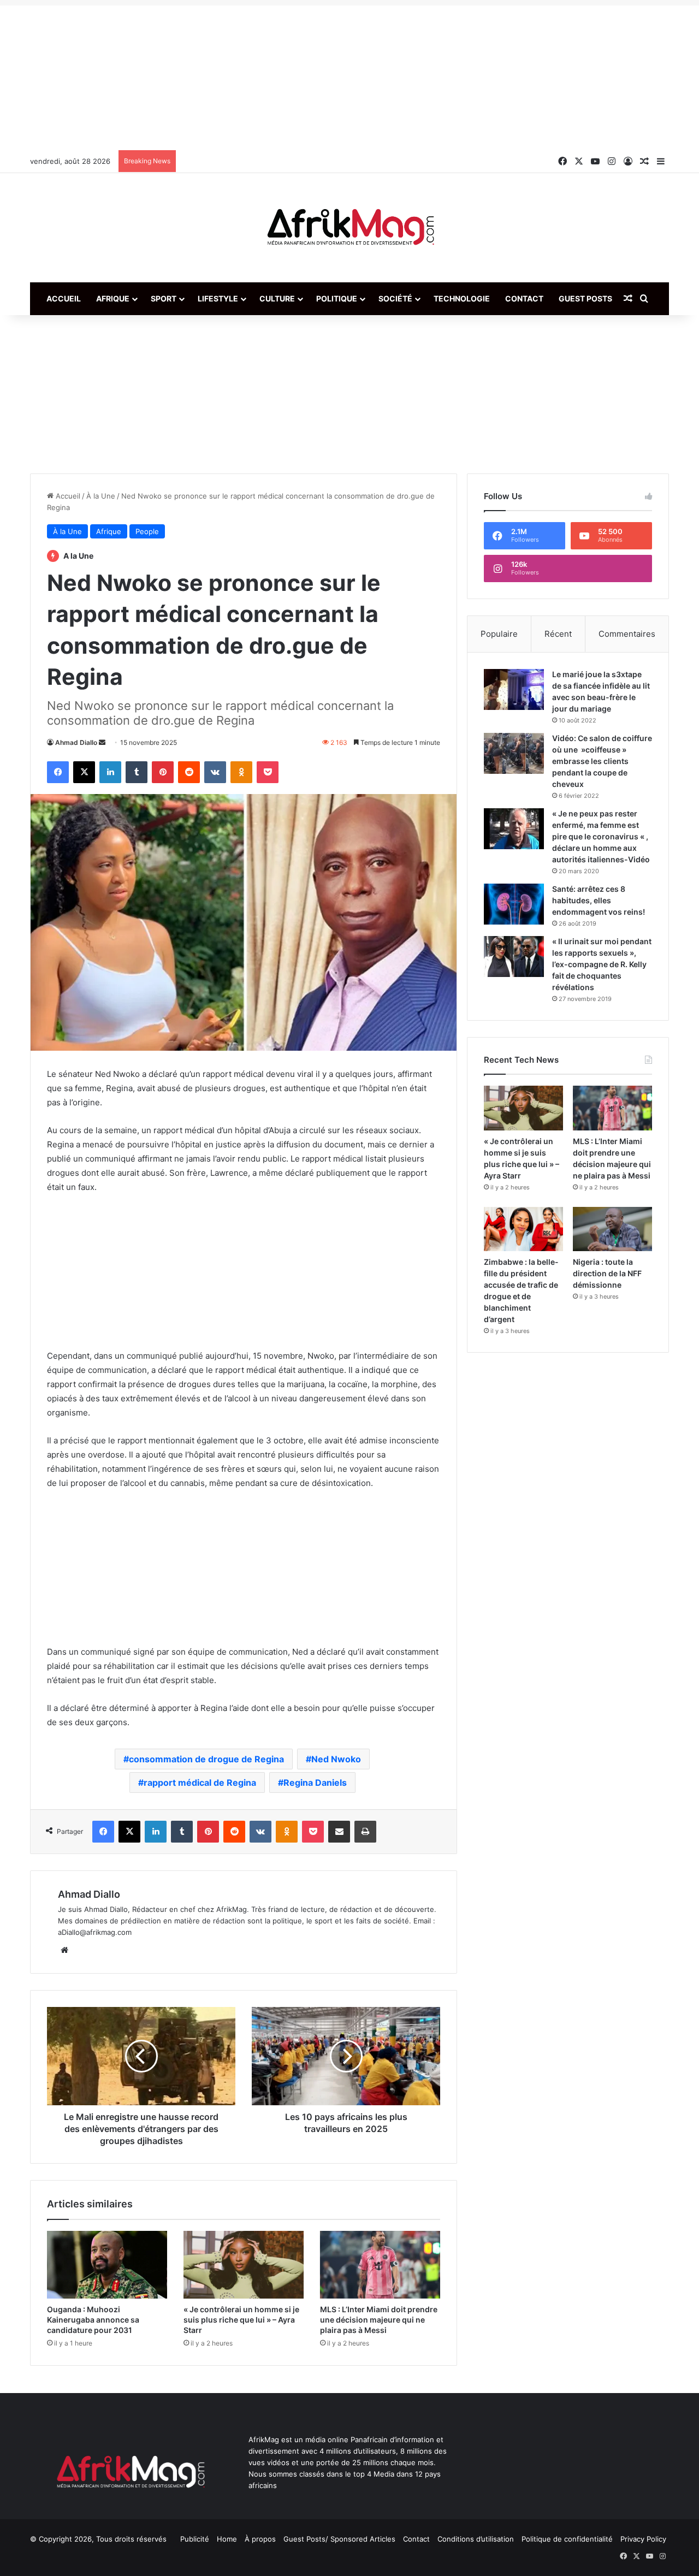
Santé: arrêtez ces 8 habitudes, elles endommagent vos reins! (599, 900)
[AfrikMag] (349, 228)
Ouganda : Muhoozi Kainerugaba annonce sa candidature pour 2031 (93, 2320)
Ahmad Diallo (76, 742)
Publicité (195, 2539)
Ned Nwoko (336, 1759)
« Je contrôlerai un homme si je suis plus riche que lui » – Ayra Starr (241, 2320)
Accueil (64, 298)
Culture (277, 298)
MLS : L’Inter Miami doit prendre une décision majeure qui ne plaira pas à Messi (379, 2320)
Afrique (113, 298)
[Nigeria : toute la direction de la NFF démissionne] (612, 1229)
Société (395, 298)
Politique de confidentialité (567, 2539)
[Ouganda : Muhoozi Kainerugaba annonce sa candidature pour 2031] (107, 2265)
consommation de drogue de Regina (206, 1759)
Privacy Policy (643, 2539)
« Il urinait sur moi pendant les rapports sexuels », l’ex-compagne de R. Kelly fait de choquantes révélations (602, 964)
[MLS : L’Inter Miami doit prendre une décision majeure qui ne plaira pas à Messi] (380, 2265)
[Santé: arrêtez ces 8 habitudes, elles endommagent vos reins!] (514, 904)
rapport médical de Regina (200, 1783)
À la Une (101, 496)
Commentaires (627, 634)
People (147, 531)
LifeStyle (218, 298)
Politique (337, 298)
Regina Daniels (315, 1783)
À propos (260, 2539)
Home (227, 2539)
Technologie (462, 298)
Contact (524, 298)
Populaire (499, 634)
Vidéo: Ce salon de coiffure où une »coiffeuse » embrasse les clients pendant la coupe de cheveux (602, 761)
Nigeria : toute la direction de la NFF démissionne (607, 1273)
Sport (164, 298)
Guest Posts (585, 298)
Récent (558, 634)
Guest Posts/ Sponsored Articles (339, 2539)
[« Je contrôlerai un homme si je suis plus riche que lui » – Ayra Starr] (244, 2265)
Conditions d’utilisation (476, 2539)
